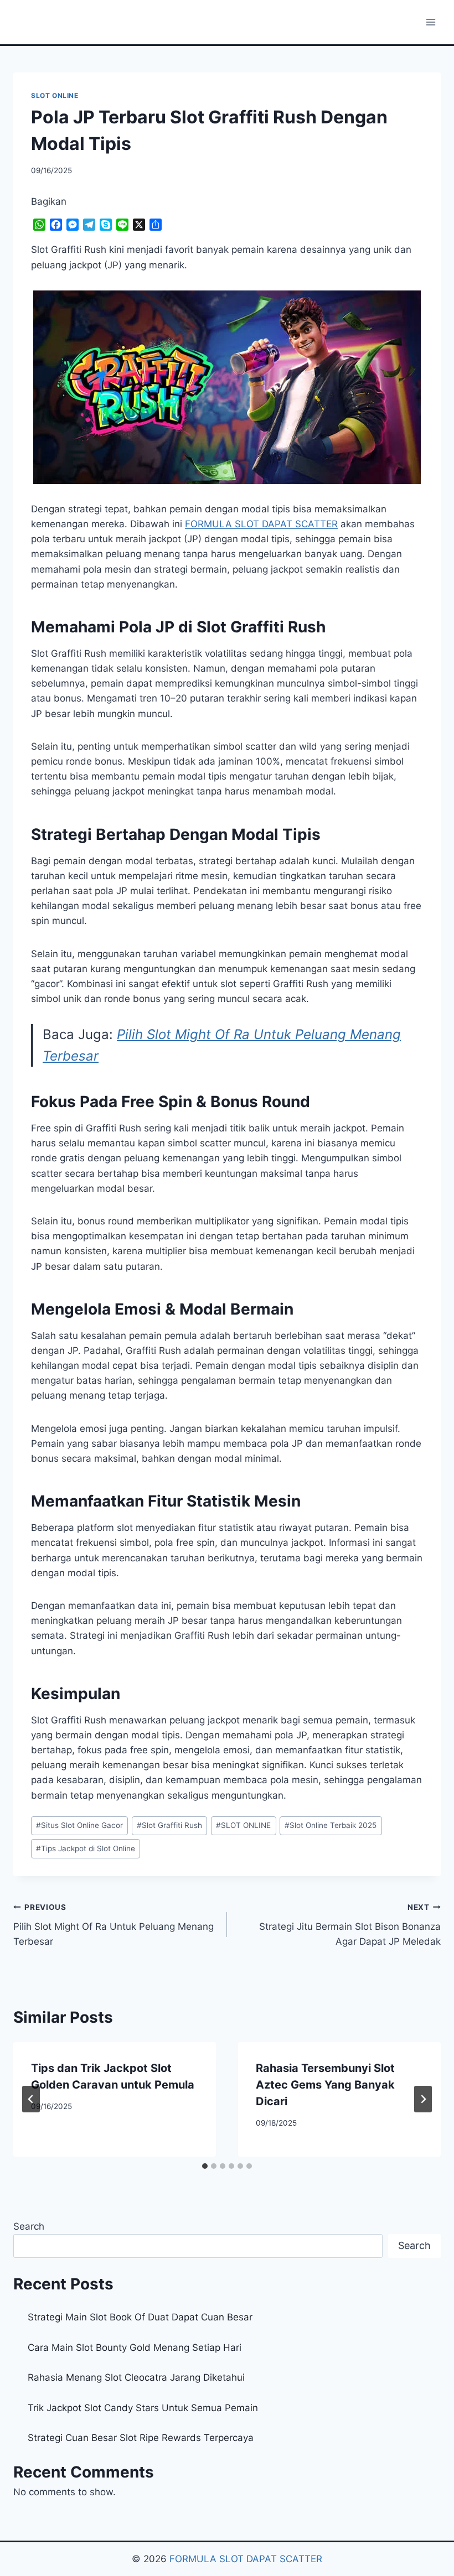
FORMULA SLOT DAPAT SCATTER (246, 2559)
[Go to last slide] (31, 2099)
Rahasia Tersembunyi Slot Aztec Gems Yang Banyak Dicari (325, 2085)
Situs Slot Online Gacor (79, 1825)
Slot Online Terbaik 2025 (331, 1825)
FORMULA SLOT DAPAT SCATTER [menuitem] (261, 524)
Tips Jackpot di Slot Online (86, 1848)
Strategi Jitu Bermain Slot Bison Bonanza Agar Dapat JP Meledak (350, 1925)
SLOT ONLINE (55, 95)
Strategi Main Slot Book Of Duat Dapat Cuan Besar (140, 2317)
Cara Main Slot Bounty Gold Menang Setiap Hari (135, 2348)
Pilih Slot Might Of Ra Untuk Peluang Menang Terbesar (114, 1925)
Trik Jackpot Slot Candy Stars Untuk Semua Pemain (143, 2408)
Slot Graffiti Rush (169, 1825)
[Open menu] (430, 22)
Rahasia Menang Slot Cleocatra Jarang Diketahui (136, 2377)
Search (29, 2226)
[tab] (205, 2166)
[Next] (423, 2099)
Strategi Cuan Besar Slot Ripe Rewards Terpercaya (141, 2438)
